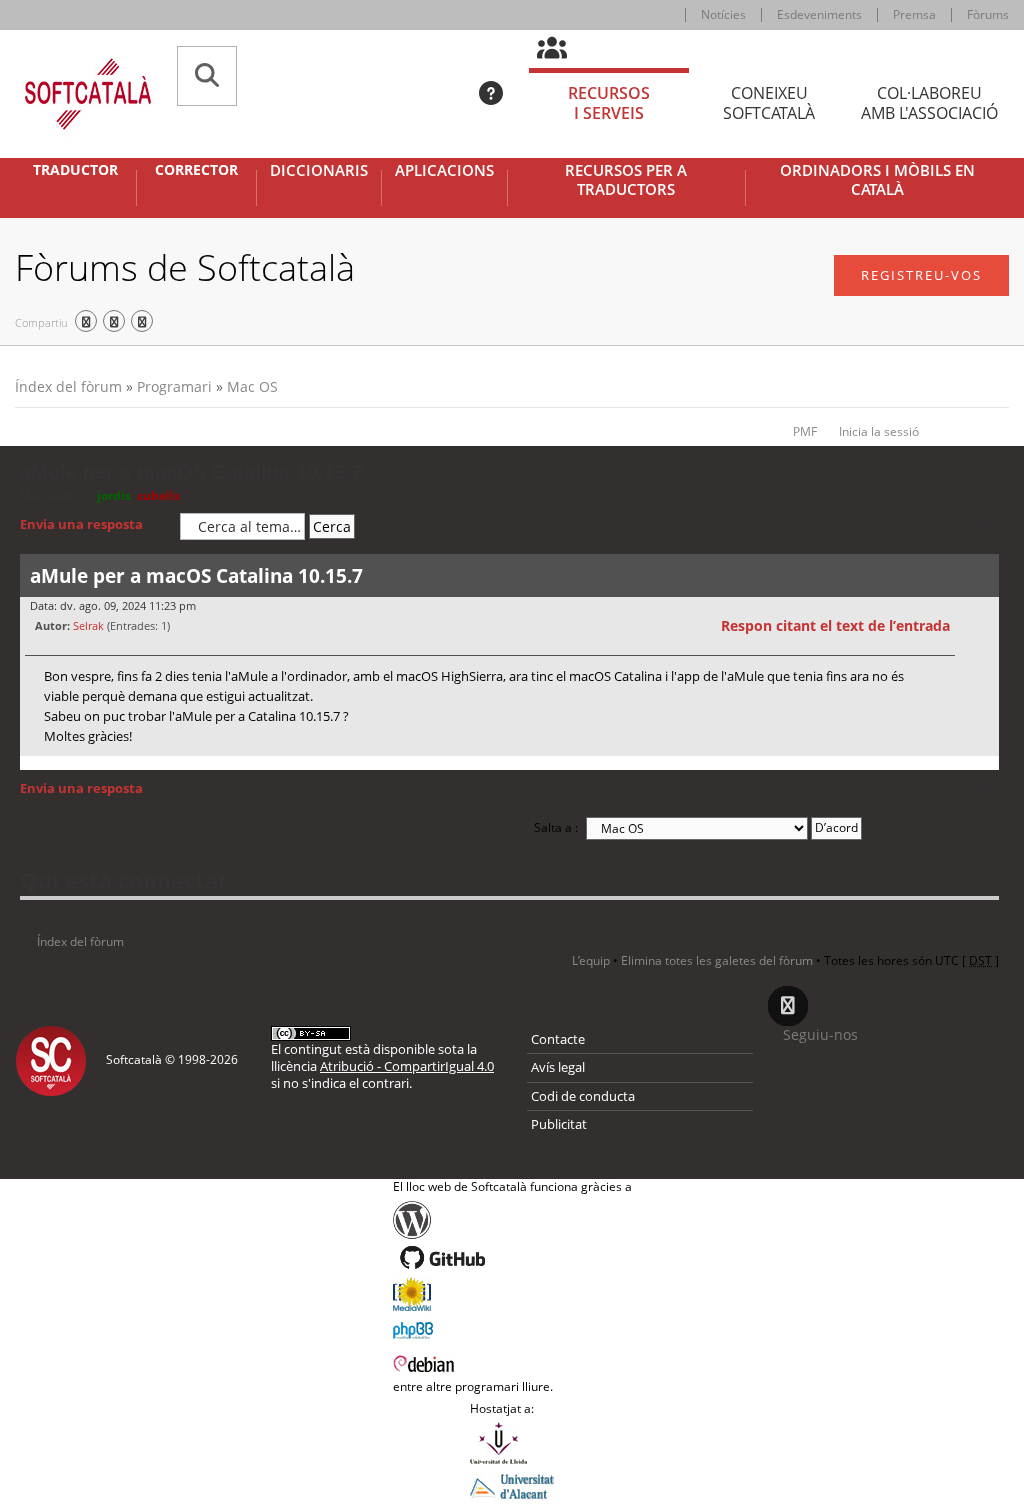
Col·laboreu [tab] (929, 103)
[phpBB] (512, 1328)
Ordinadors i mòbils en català (877, 180)
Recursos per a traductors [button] (626, 180)
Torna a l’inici (983, 768)
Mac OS (252, 386)
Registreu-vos (921, 275)
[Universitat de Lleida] (512, 1443)
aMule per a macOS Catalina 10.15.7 (191, 472)
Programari (174, 386)
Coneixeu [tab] (769, 103)
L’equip (591, 960)
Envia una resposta (81, 524)
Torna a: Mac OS (78, 816)
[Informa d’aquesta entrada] (981, 626)
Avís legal (558, 1067)
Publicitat (559, 1124)
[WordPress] (512, 1220)
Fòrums (988, 14)
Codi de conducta (583, 1096)
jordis (114, 495)
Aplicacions (444, 170)
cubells (158, 495)
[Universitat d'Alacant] (512, 1485)
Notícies (723, 14)
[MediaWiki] (512, 1294)
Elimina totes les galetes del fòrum (717, 960)
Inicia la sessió (879, 431)
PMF (805, 431)
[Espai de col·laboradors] (563, 49)
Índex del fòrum (68, 386)
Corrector (196, 170)
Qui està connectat (124, 880)
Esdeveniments (819, 14)
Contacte (558, 1039)
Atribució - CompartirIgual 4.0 (407, 1066)
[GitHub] (512, 1258)
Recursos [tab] (609, 103)
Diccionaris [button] (319, 170)
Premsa (914, 14)
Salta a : (556, 827)
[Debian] (512, 1362)
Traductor (75, 170)
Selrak (88, 625)
